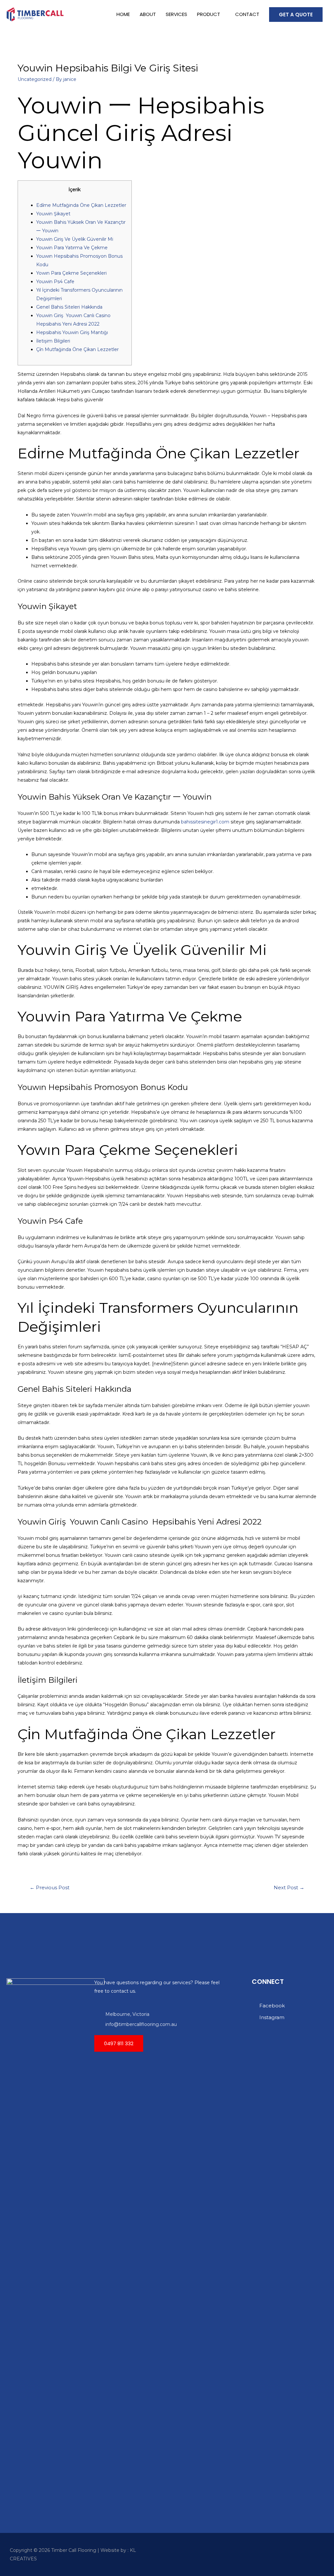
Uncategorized (35, 79)
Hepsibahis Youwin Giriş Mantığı (72, 332)
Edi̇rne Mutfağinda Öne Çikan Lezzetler (81, 205)
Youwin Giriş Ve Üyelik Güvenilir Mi (75, 239)
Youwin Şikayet (53, 214)
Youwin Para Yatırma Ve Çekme (72, 248)
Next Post (289, 1888)
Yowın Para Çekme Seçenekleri (71, 273)
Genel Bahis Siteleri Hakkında (69, 307)
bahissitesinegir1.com (205, 822)
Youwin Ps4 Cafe (55, 282)
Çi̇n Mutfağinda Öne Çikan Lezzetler (77, 349)
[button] (119, 2043)
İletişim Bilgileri (53, 341)
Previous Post (50, 1888)
